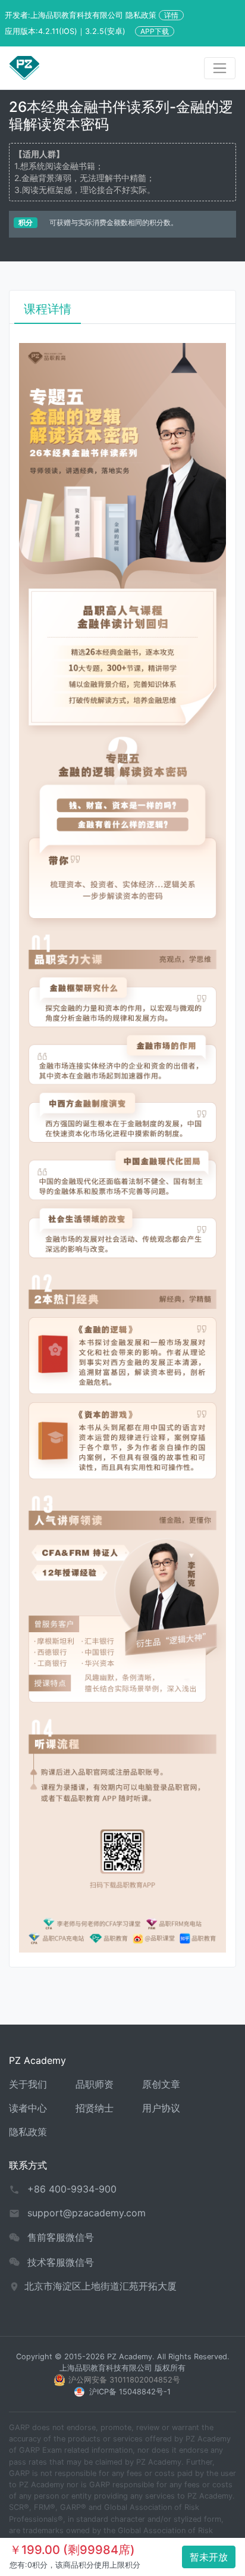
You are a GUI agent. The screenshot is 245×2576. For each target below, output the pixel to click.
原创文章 (161, 2084)
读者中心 (28, 2108)
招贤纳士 (95, 2108)
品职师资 (95, 2084)
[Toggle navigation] (220, 68)
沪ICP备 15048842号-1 (130, 2392)
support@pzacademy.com (87, 2213)
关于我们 (28, 2084)
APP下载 (155, 31)
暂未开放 (209, 2557)
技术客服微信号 (61, 2262)
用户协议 (161, 2108)
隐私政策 (28, 2132)
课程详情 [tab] (48, 309)
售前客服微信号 (61, 2237)
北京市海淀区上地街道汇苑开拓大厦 (100, 2286)
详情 (171, 15)
